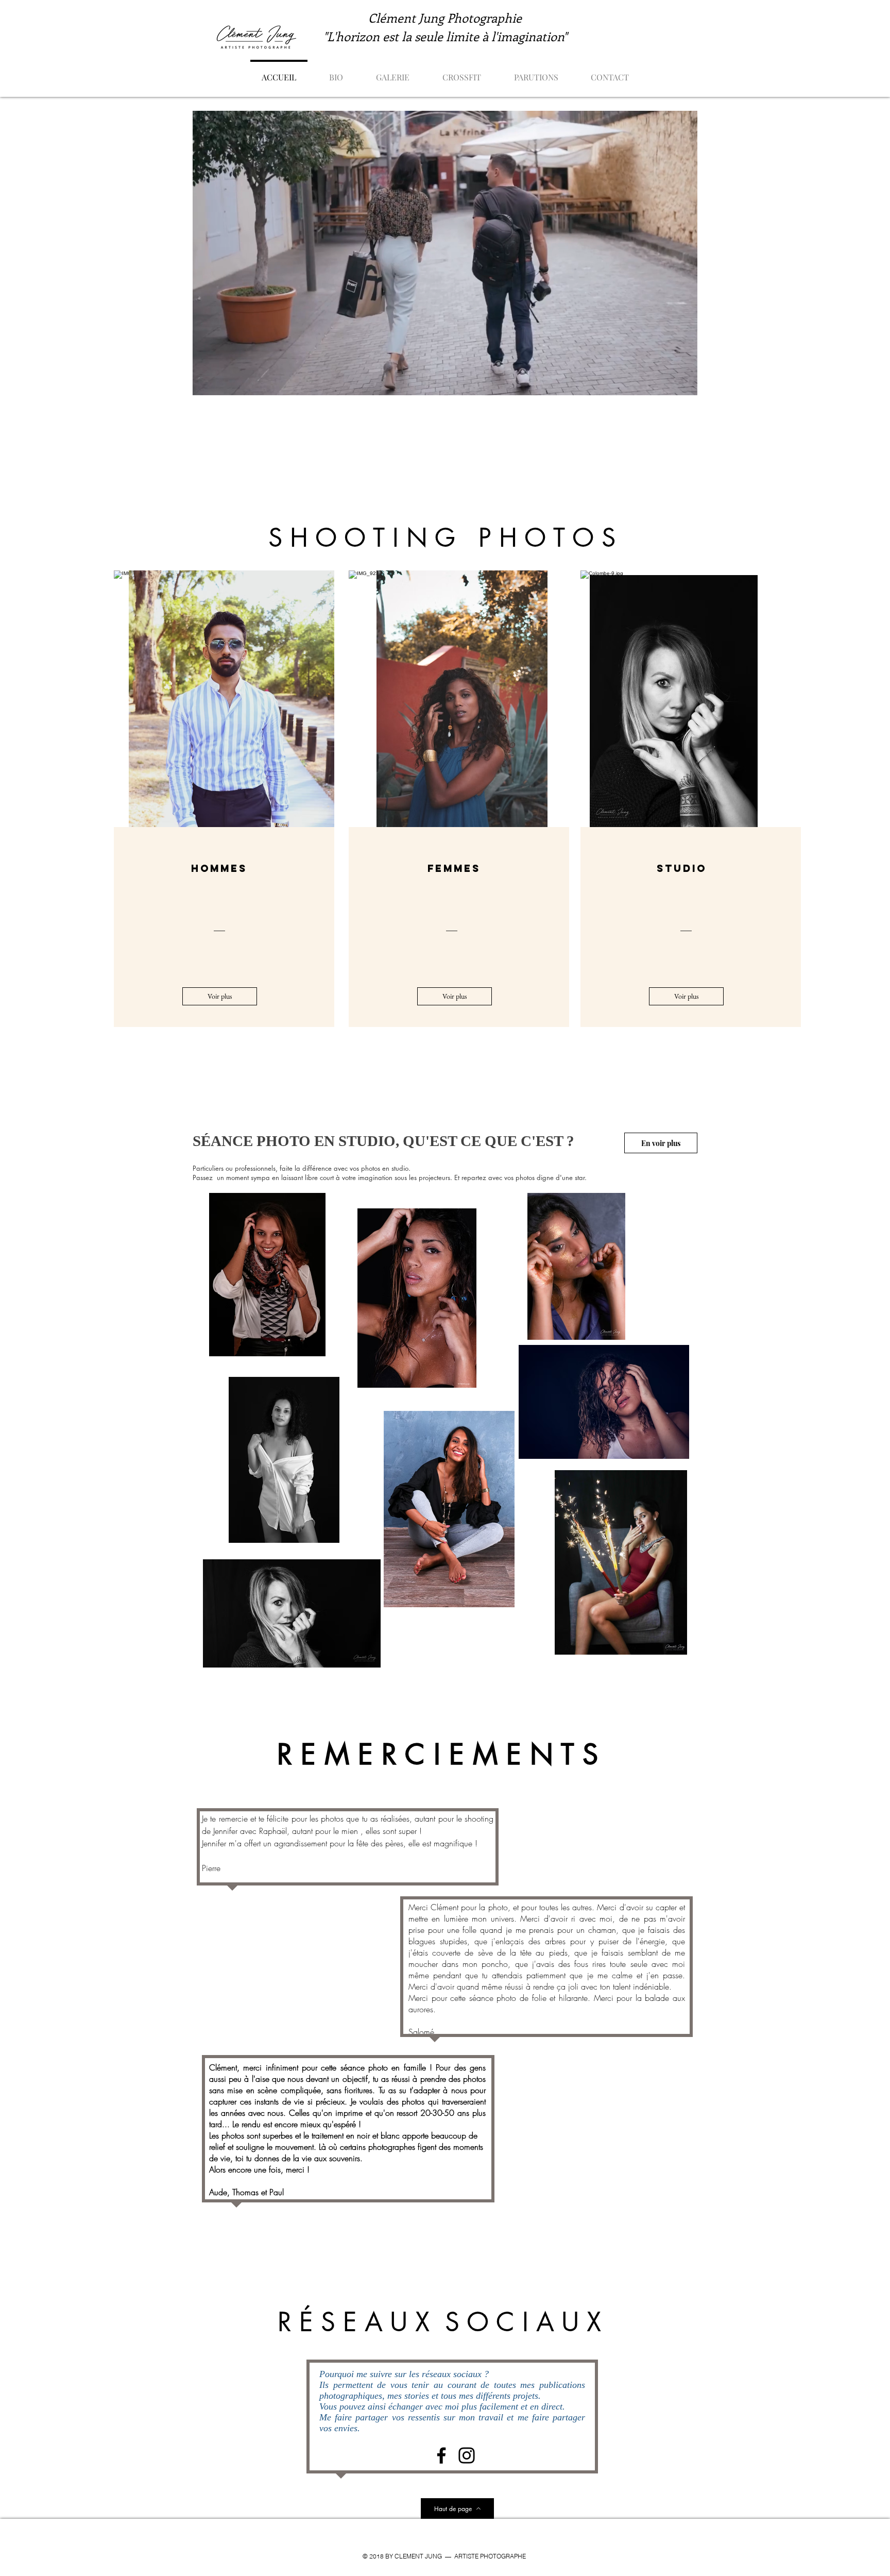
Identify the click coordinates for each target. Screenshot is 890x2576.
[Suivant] (319, 699)
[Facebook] (441, 2455)
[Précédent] (130, 699)
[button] (393, 73)
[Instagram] (467, 2455)
